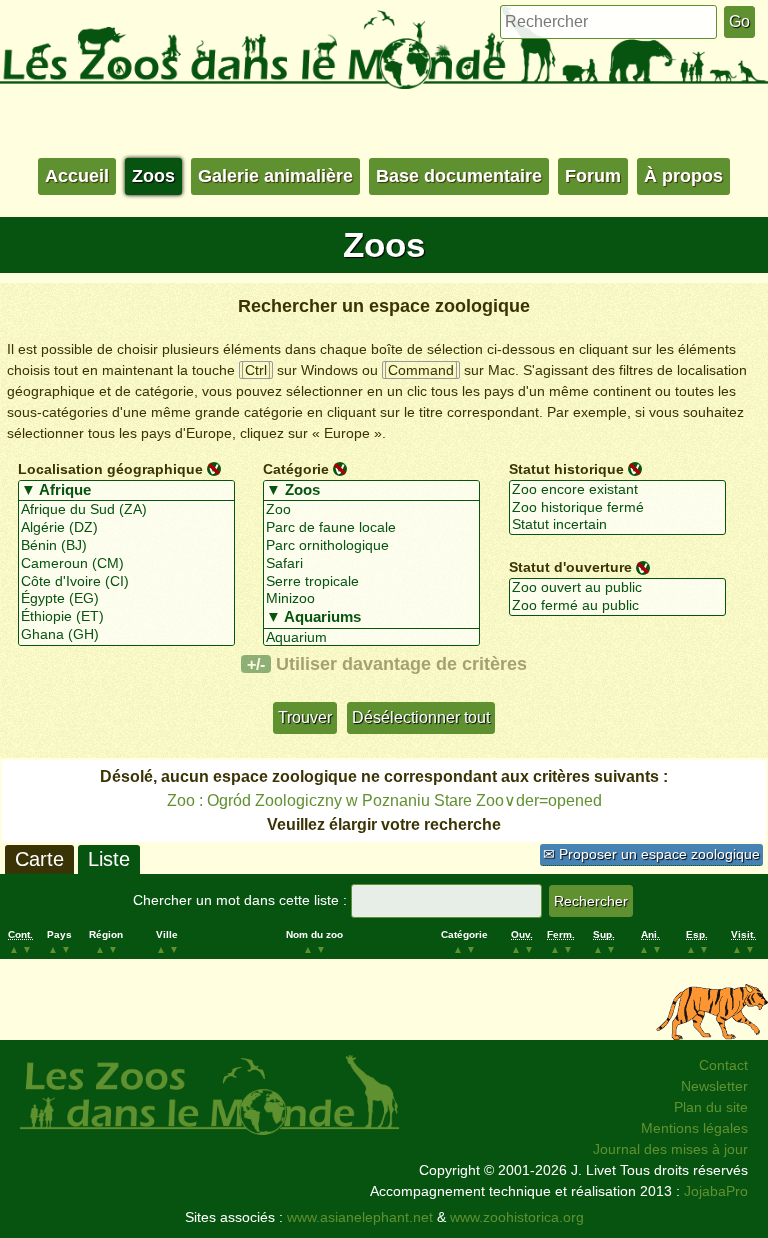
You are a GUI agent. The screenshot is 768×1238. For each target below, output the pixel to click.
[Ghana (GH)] (126, 635)
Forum (593, 176)
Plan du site (711, 1107)
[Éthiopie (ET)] (126, 617)
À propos (683, 176)
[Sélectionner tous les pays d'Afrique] (126, 491)
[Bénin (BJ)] (126, 546)
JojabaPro (716, 1191)
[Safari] (371, 564)
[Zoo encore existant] (617, 490)
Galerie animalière (275, 176)
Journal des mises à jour (670, 1149)
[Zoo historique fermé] (617, 508)
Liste (109, 859)
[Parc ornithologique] (371, 546)
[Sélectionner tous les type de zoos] (371, 491)
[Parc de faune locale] (371, 528)
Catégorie (296, 469)
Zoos (153, 176)
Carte (39, 859)
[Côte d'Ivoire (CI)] (126, 582)
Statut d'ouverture (570, 567)
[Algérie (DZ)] (126, 528)
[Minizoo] (371, 599)
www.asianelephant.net (360, 1217)
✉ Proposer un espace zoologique (651, 854)
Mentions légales (694, 1128)
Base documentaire (459, 176)
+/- (256, 664)
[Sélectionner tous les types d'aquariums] (371, 618)
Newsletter (714, 1086)
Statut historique (566, 469)
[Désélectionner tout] (214, 468)
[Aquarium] (371, 638)
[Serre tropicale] (371, 582)
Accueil (77, 176)
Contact (723, 1065)
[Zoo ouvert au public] (617, 588)
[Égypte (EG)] (126, 599)
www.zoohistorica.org (517, 1217)
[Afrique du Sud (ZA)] (126, 510)
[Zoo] (371, 510)
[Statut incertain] (617, 525)
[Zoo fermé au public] (617, 606)
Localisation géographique (110, 469)
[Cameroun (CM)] (126, 564)
